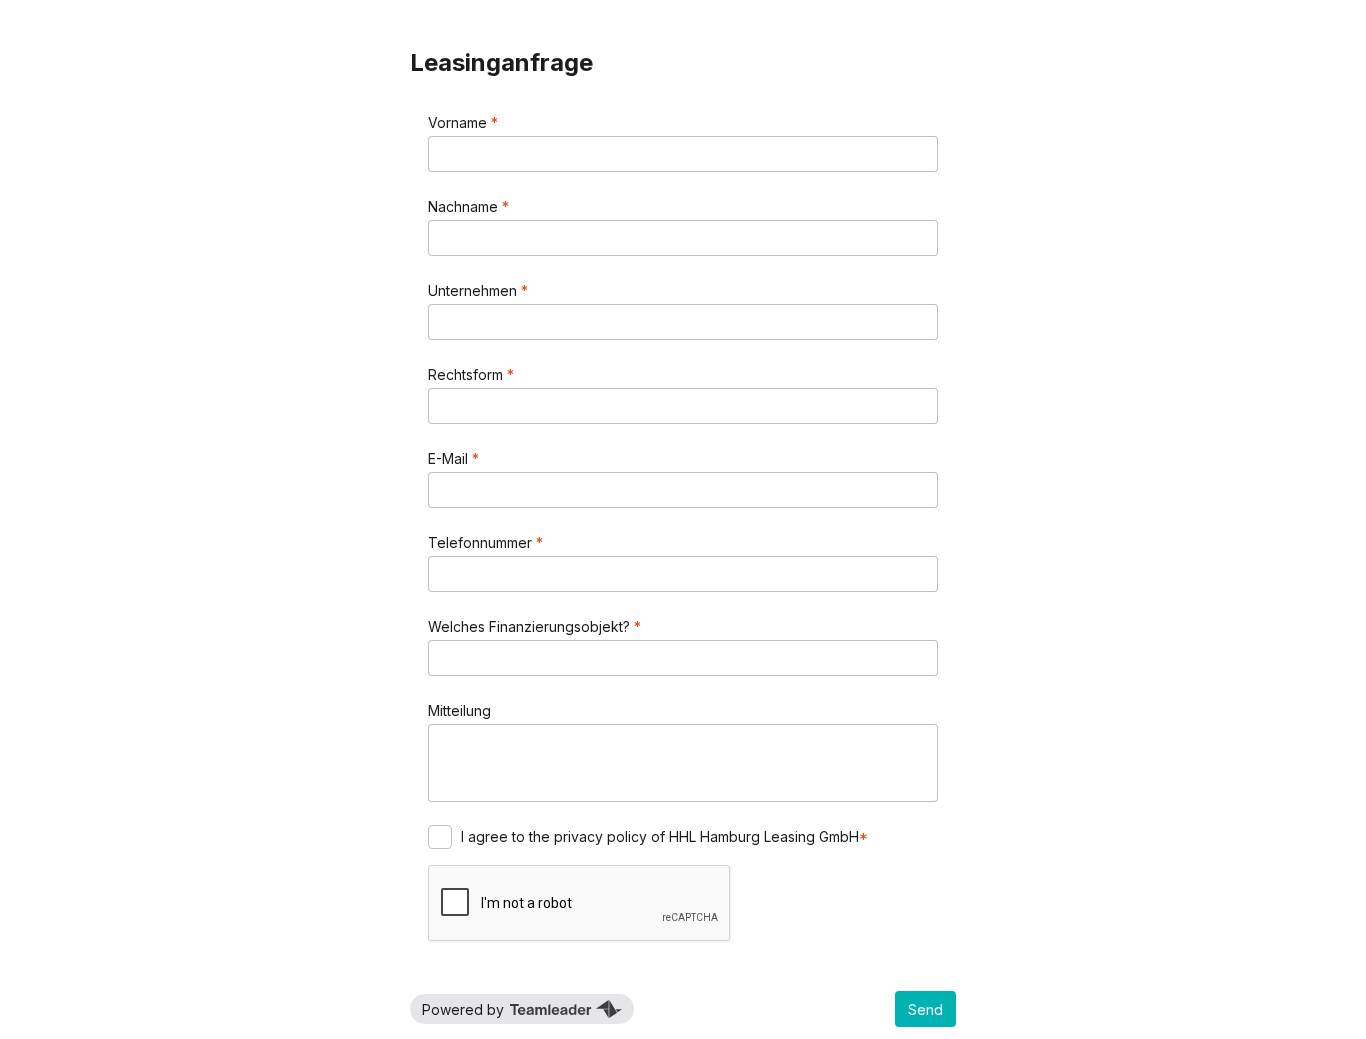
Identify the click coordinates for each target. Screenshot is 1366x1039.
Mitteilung (459, 710)
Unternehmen (474, 290)
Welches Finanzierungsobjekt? (531, 626)
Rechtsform (467, 374)
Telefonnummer (482, 542)
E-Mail (450, 458)
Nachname (465, 206)
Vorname (459, 122)
